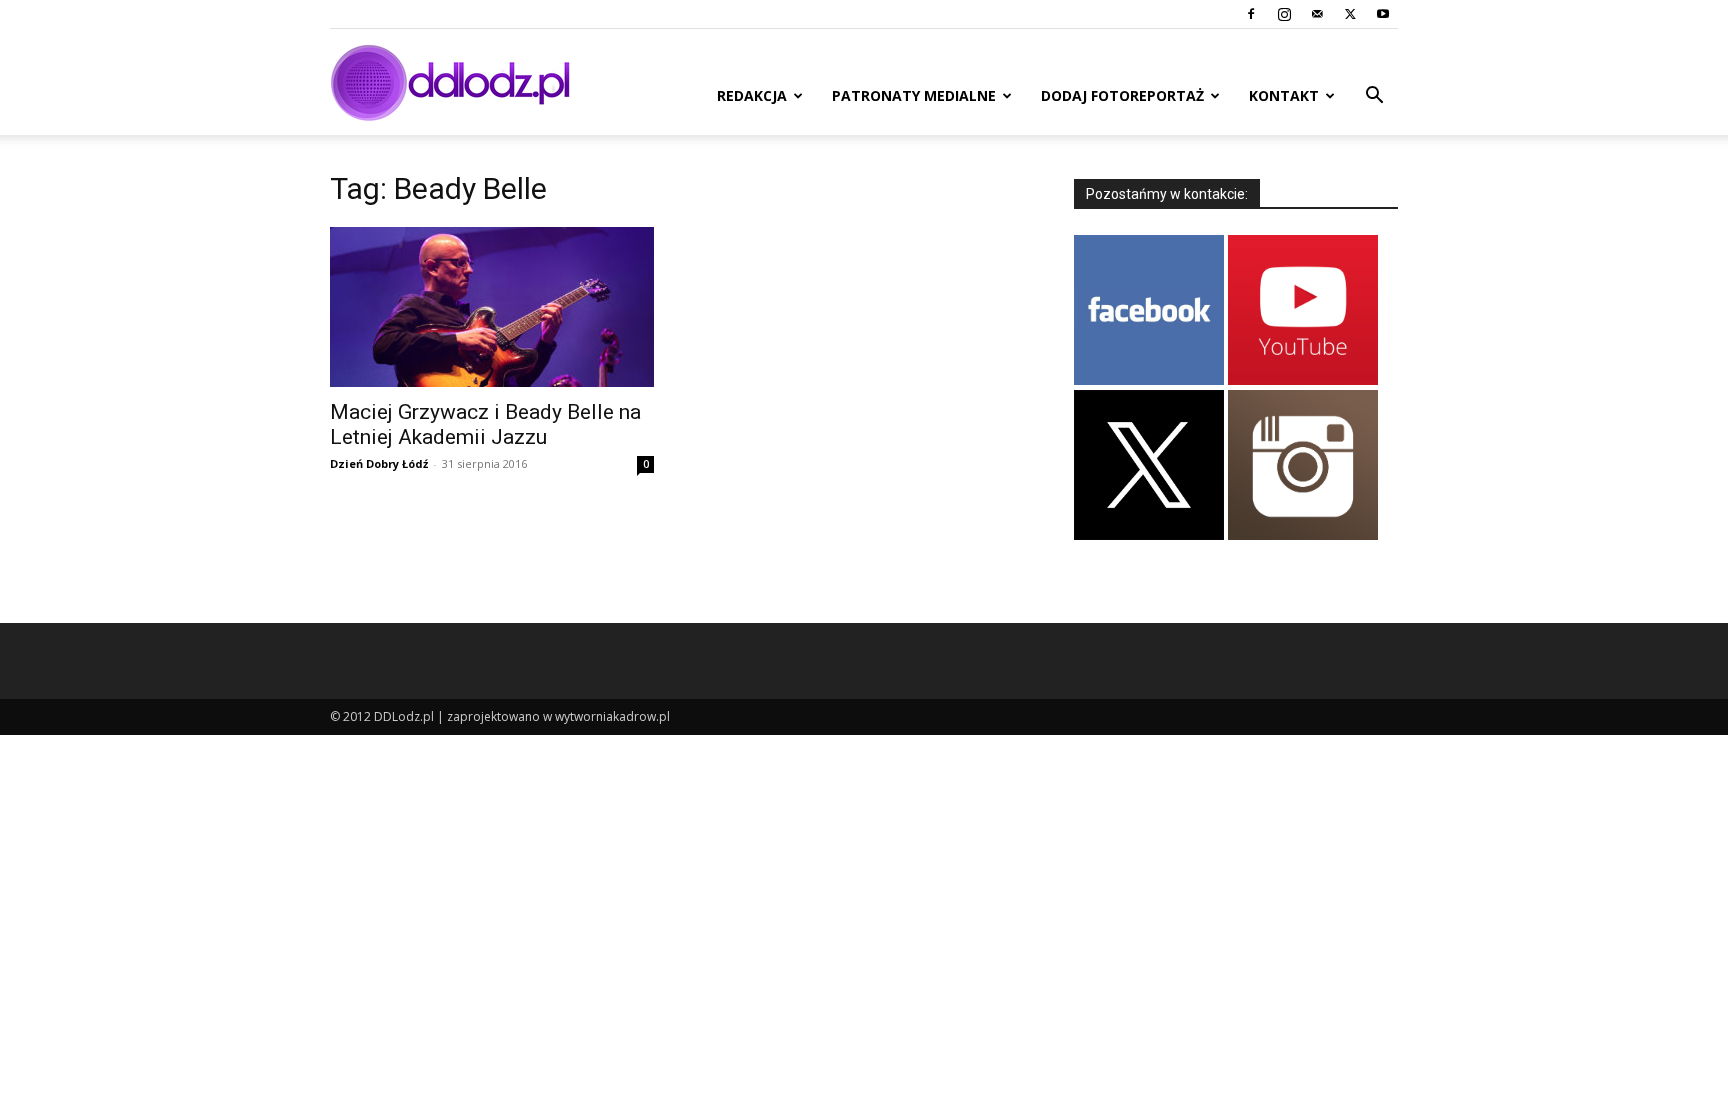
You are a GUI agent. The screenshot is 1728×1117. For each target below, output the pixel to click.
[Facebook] (1251, 14)
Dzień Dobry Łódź (379, 463)
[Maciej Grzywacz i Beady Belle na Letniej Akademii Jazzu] (492, 307)
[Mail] (1317, 14)
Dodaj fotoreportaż (1122, 95)
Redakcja (752, 95)
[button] (1374, 97)
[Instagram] (1284, 14)
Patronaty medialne (914, 95)
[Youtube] (1383, 14)
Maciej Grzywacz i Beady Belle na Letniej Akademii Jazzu (485, 424)
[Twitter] (1350, 14)
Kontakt (1284, 95)
